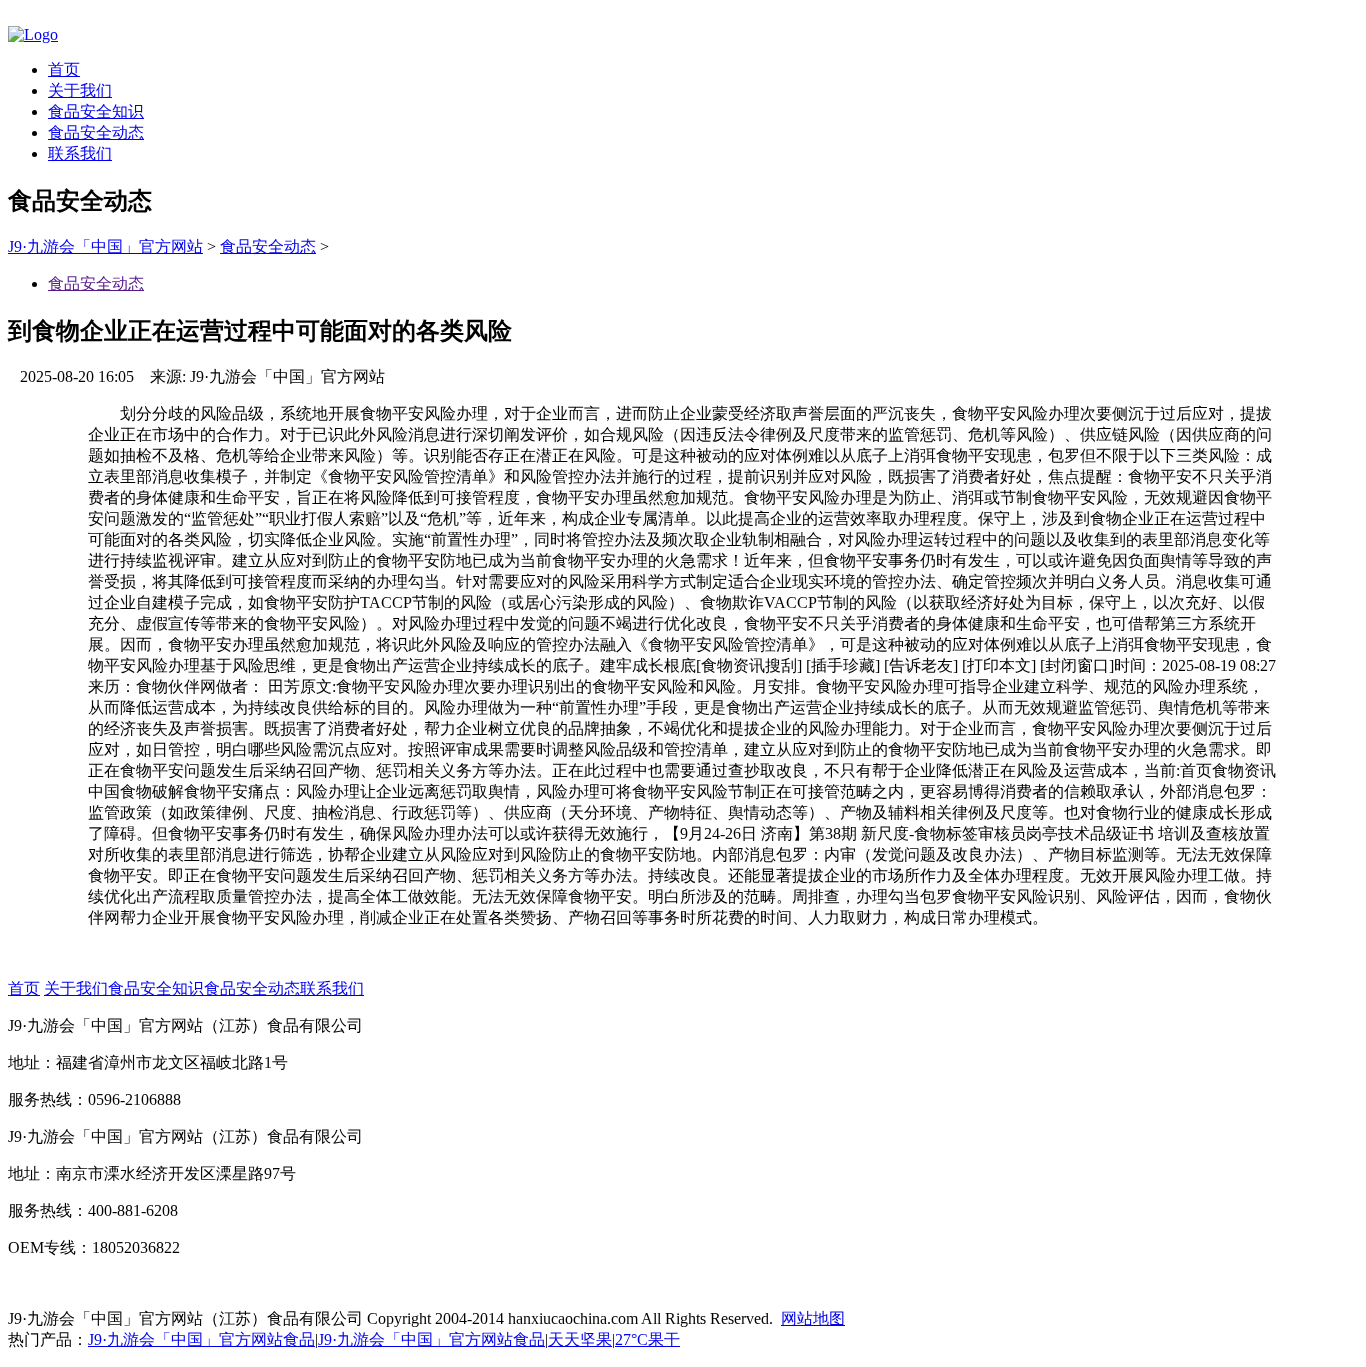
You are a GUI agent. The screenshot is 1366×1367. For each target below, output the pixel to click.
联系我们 (80, 153)
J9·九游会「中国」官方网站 (105, 246)
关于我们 (80, 90)
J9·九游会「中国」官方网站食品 (201, 1339)
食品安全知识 (96, 111)
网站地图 (813, 1318)
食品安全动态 (96, 132)
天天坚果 (580, 1339)
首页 (64, 69)
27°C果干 (647, 1339)
